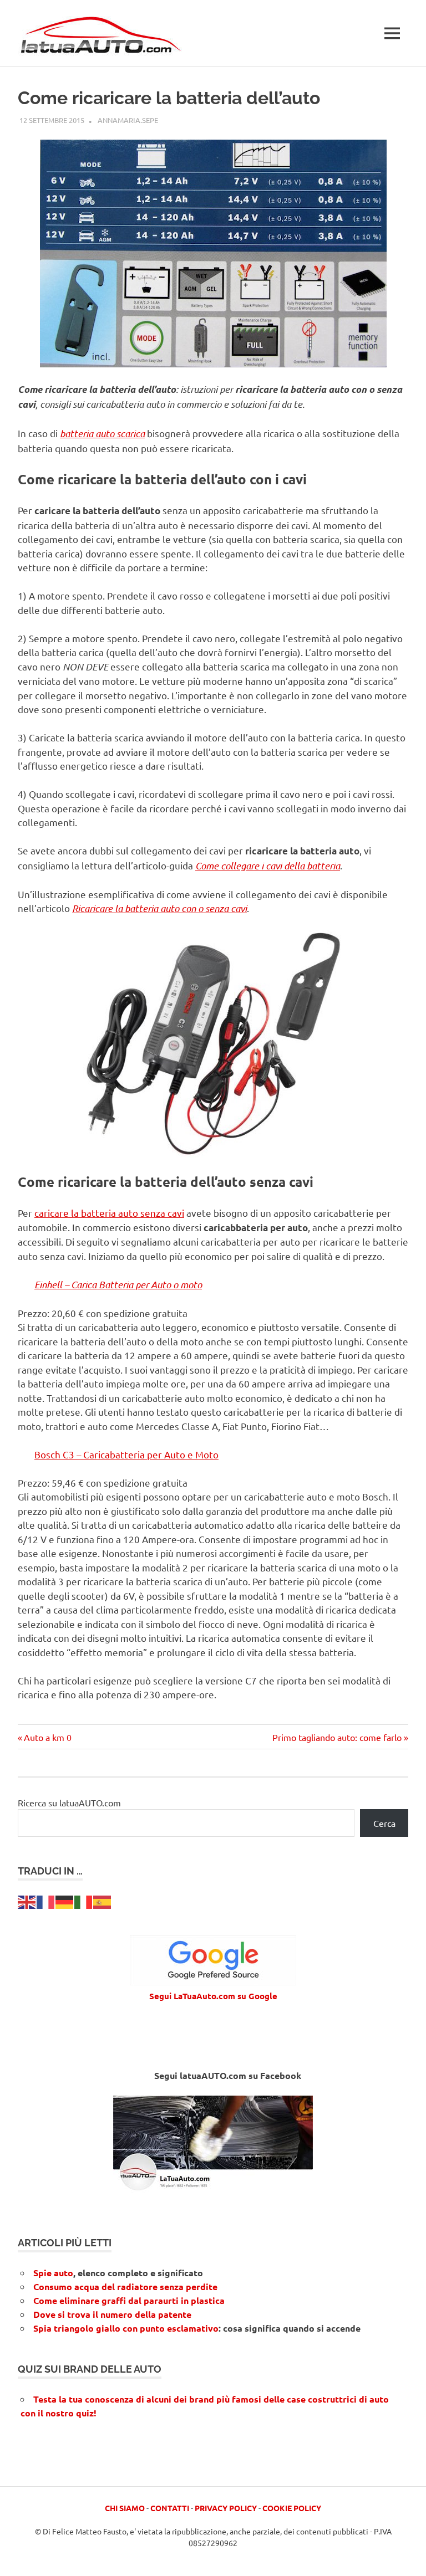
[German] (65, 1901)
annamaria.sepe (128, 120)
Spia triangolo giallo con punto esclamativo (126, 2328)
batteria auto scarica (102, 433)
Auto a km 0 (47, 1737)
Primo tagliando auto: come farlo (337, 1737)
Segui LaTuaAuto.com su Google (213, 1996)
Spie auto (53, 2273)
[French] (46, 1901)
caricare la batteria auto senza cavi (109, 1213)
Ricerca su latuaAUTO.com (69, 1802)
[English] (27, 1901)
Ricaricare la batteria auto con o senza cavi (159, 908)
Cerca (384, 1823)
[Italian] (84, 1901)
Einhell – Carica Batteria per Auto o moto (118, 1284)
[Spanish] (103, 1901)
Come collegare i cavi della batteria (268, 866)
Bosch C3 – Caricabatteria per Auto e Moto (126, 1454)
